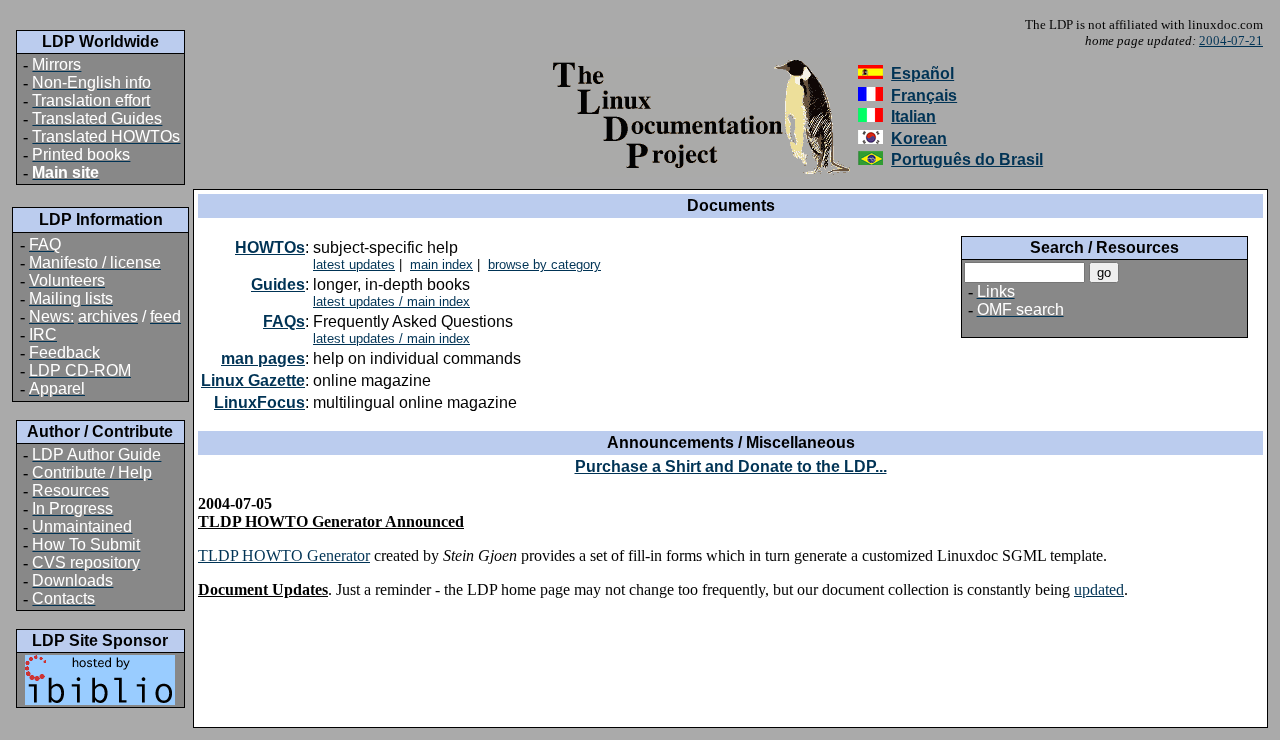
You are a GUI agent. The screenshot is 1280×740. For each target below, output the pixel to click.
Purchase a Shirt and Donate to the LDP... (731, 466)
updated (1099, 589)
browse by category (544, 264)
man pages (263, 358)
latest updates (354, 264)
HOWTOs (270, 247)
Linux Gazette (253, 380)
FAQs (284, 321)
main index (441, 264)
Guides (278, 284)
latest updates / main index (391, 301)
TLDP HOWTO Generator (284, 555)
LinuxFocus (259, 402)
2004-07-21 (1231, 40)
